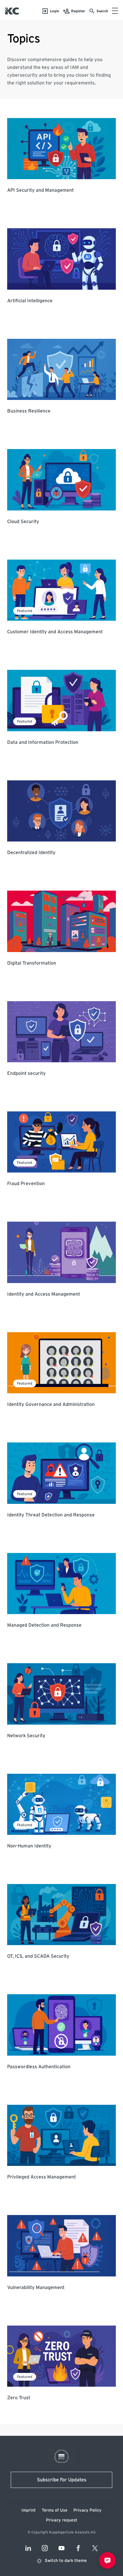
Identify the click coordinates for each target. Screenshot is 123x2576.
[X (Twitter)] (95, 2548)
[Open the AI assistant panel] (107, 2560)
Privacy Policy (87, 2510)
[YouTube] (61, 2548)
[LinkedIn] (28, 2548)
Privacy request (62, 2520)
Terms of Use (55, 2510)
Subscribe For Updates (62, 2480)
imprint (29, 2510)
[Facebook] (78, 2548)
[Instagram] (45, 2548)
